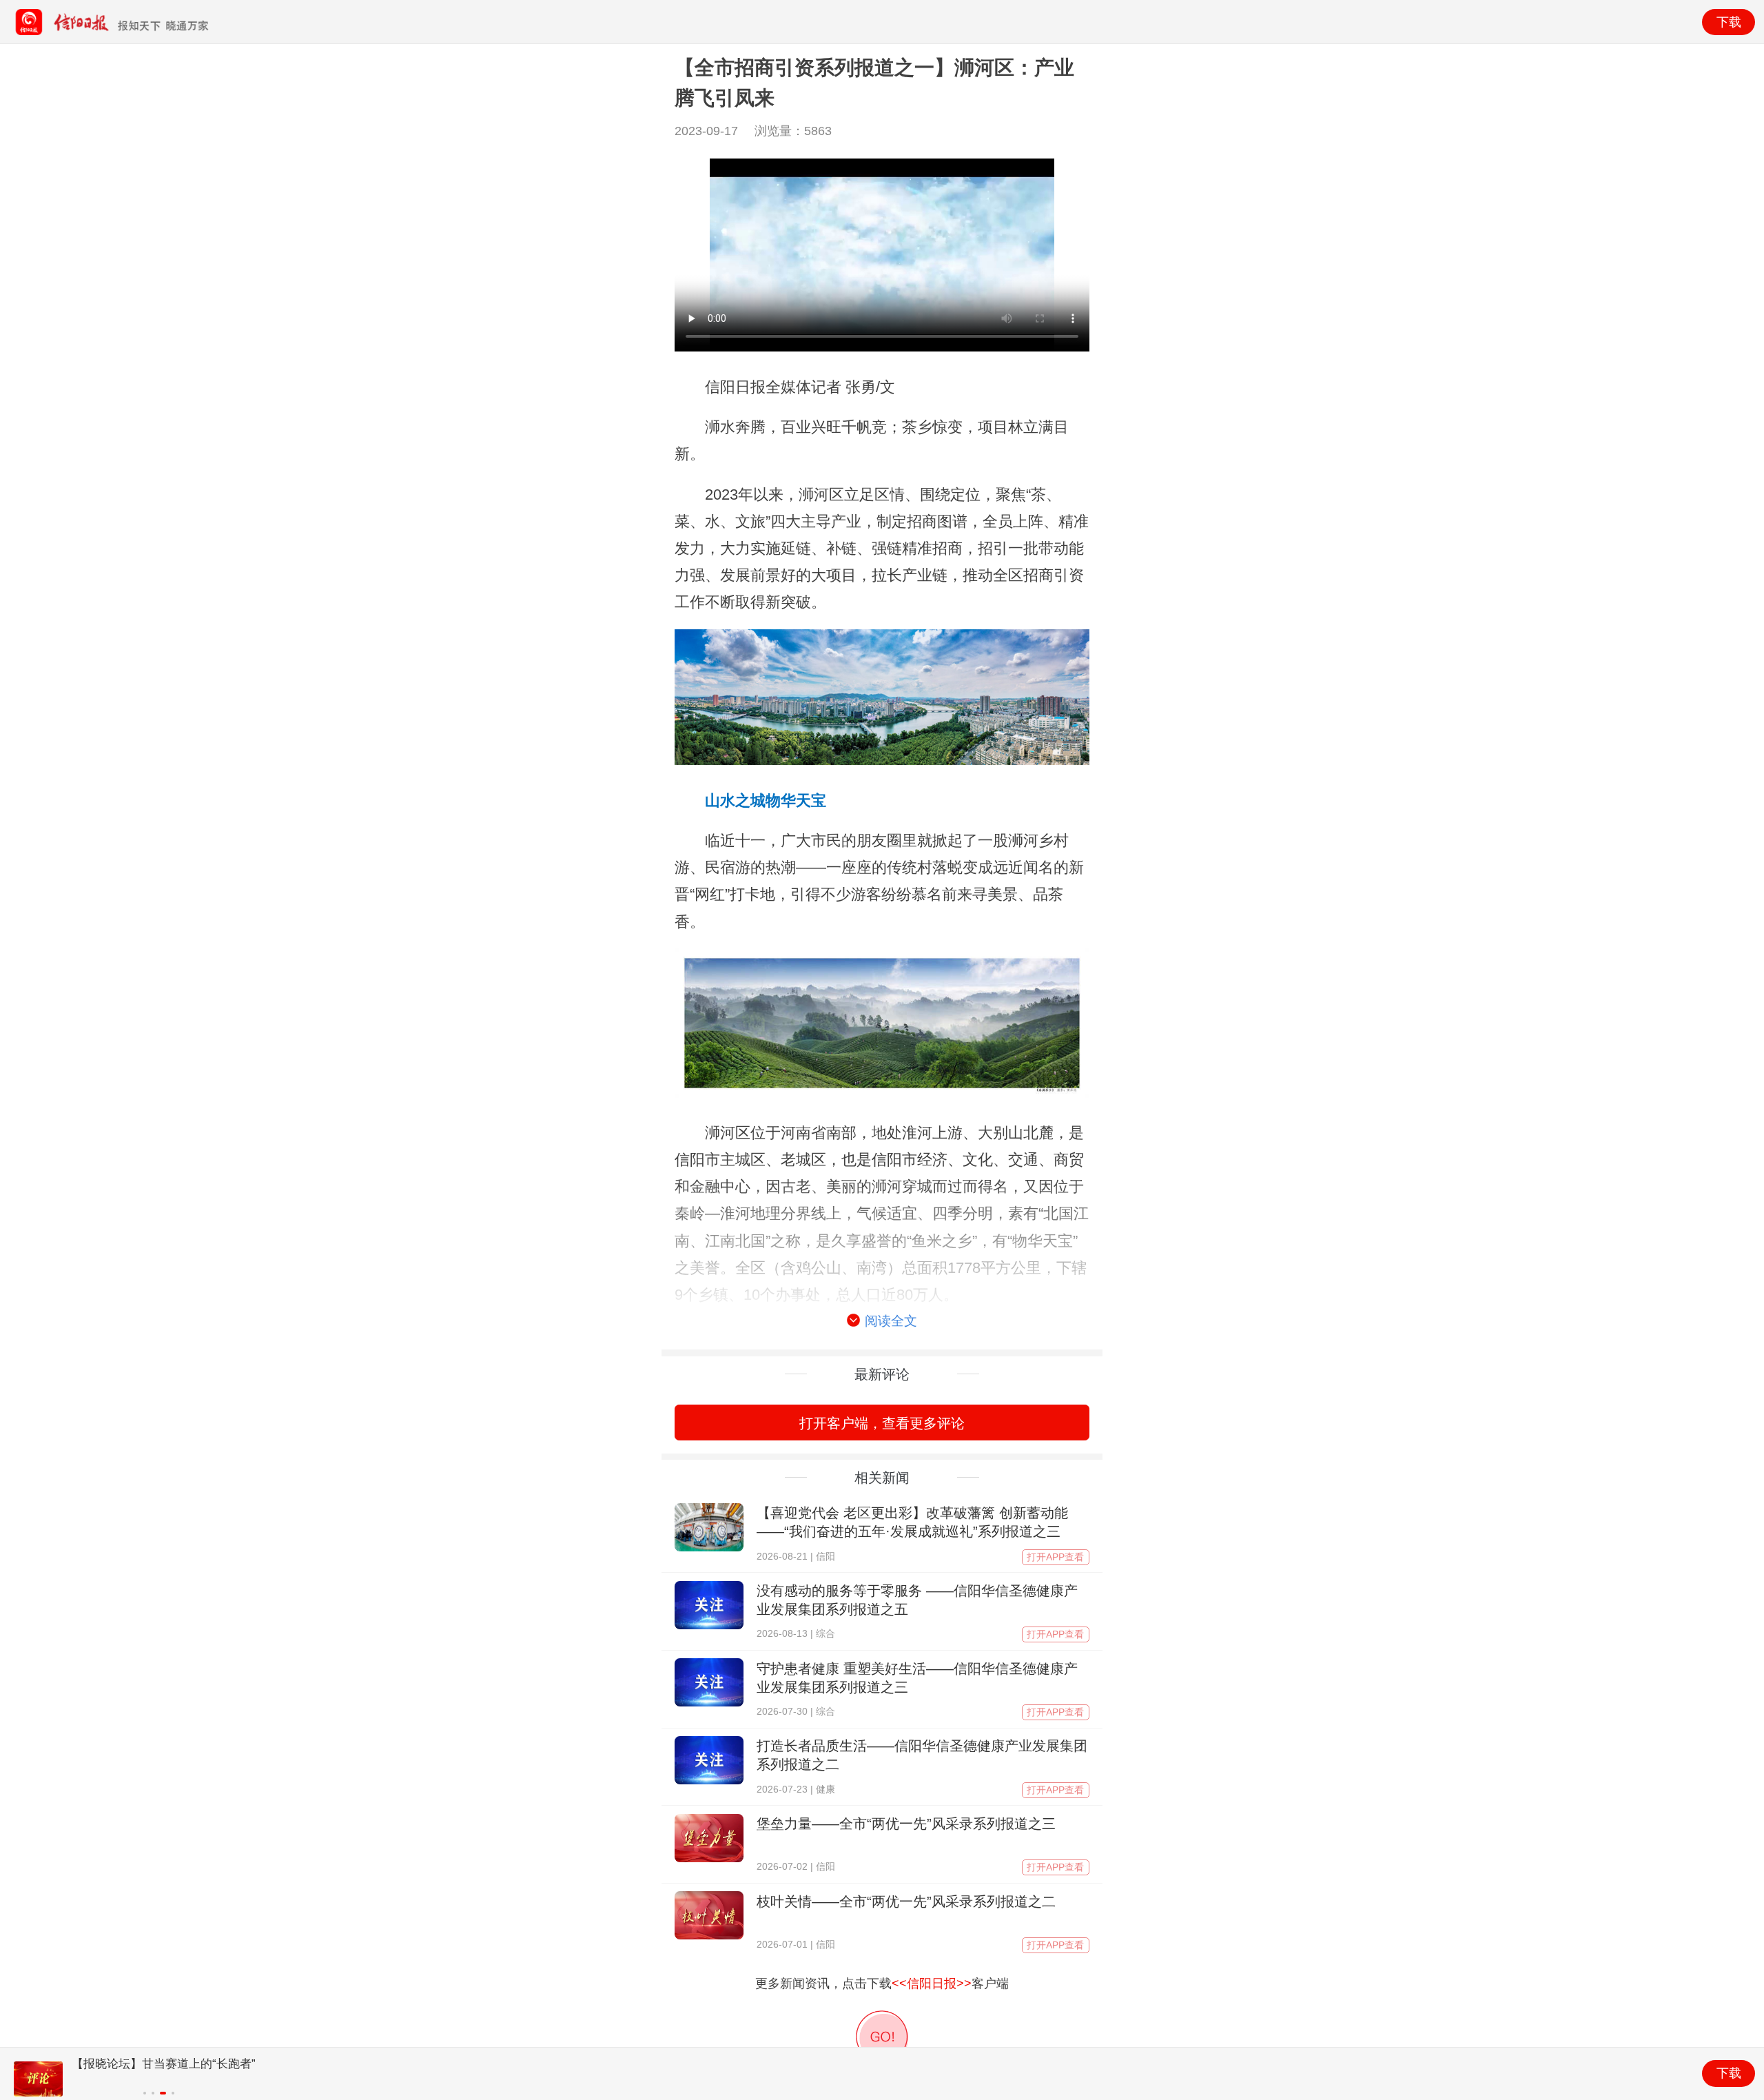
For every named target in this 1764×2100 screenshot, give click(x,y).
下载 (1729, 22)
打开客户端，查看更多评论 (882, 1423)
